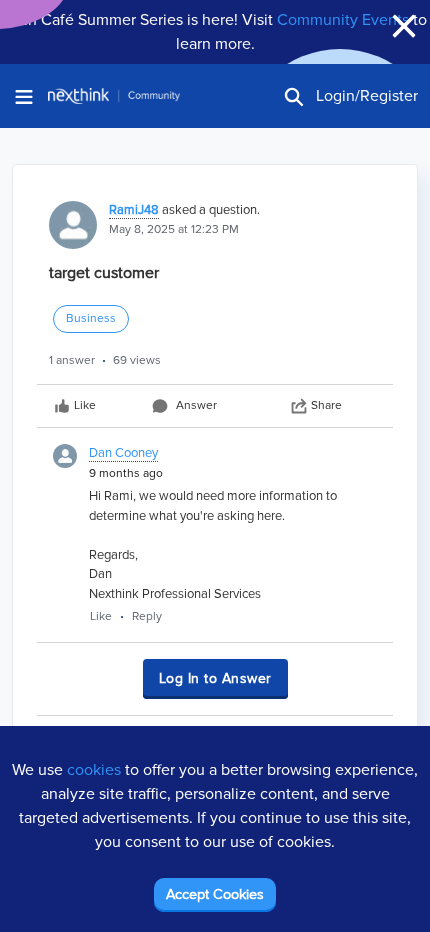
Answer (196, 405)
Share (326, 405)
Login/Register (367, 96)
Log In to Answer (215, 678)
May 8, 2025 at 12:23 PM (174, 229)
